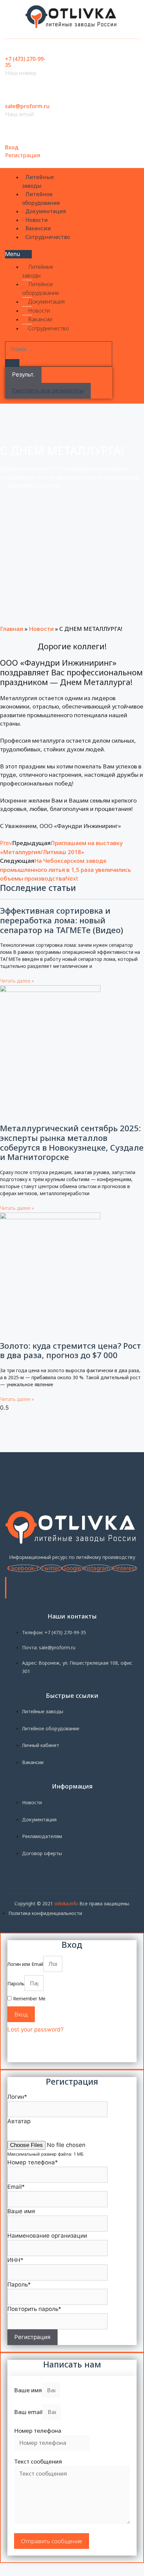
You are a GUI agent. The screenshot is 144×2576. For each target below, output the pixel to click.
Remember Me (29, 1999)
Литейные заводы (38, 181)
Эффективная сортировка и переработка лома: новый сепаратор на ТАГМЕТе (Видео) (62, 920)
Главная (12, 629)
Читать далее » (17, 981)
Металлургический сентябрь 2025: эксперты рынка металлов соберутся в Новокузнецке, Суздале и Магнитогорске (72, 1142)
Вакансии (38, 228)
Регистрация (23, 155)
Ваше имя (28, 2390)
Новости (37, 220)
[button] (18, 254)
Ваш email (28, 2412)
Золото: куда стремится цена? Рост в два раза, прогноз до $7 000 (70, 1350)
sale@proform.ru (27, 106)
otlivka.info (66, 1903)
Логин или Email (25, 1964)
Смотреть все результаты (48, 391)
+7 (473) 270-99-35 (25, 62)
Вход (12, 147)
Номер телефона (38, 2431)
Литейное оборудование (41, 198)
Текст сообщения (38, 2461)
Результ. (23, 375)
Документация (46, 211)
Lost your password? (35, 2029)
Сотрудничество (48, 237)
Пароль (16, 1983)
